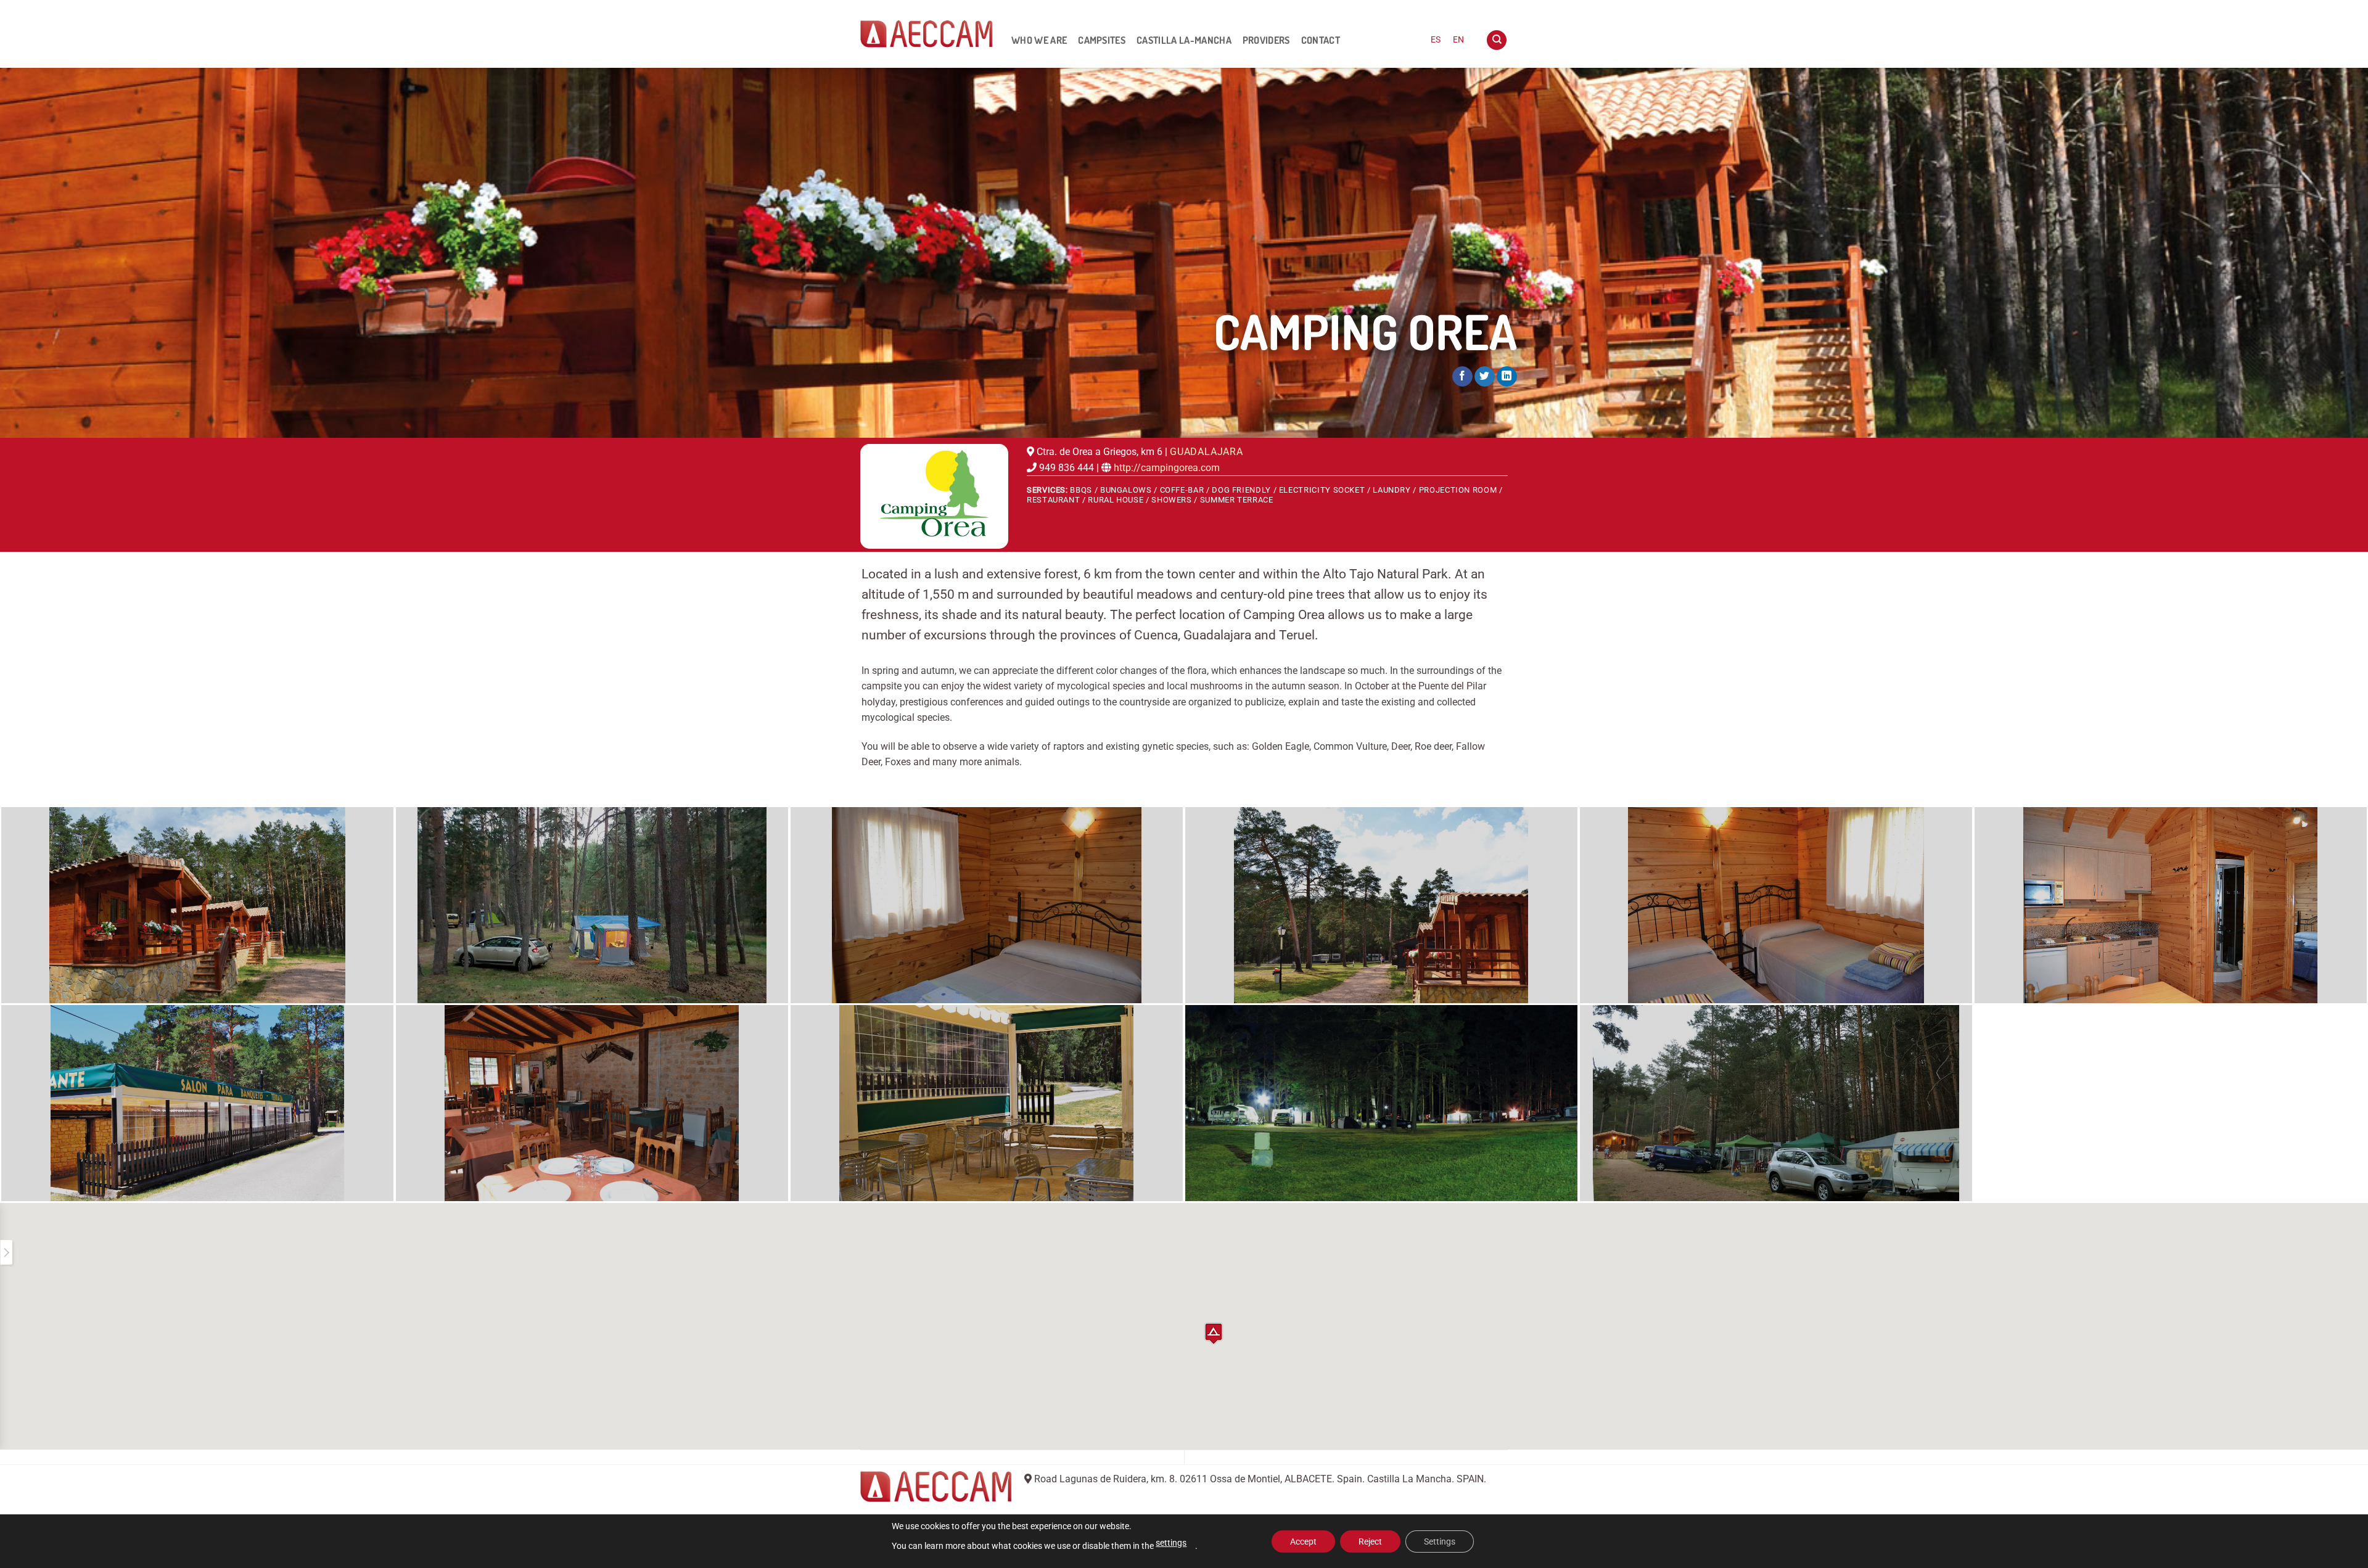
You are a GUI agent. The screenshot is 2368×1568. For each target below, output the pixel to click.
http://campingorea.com (1167, 468)
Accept (1303, 1541)
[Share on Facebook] (1462, 377)
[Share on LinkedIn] (1507, 377)
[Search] (1497, 40)
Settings (1440, 1541)
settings (1171, 1543)
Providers (1266, 40)
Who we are (1039, 40)
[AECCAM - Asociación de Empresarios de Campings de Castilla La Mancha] (927, 34)
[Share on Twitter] (1485, 377)
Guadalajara (1207, 452)
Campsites (1102, 40)
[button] (1214, 1333)
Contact (1321, 40)
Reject (1370, 1541)
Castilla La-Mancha (1184, 40)
